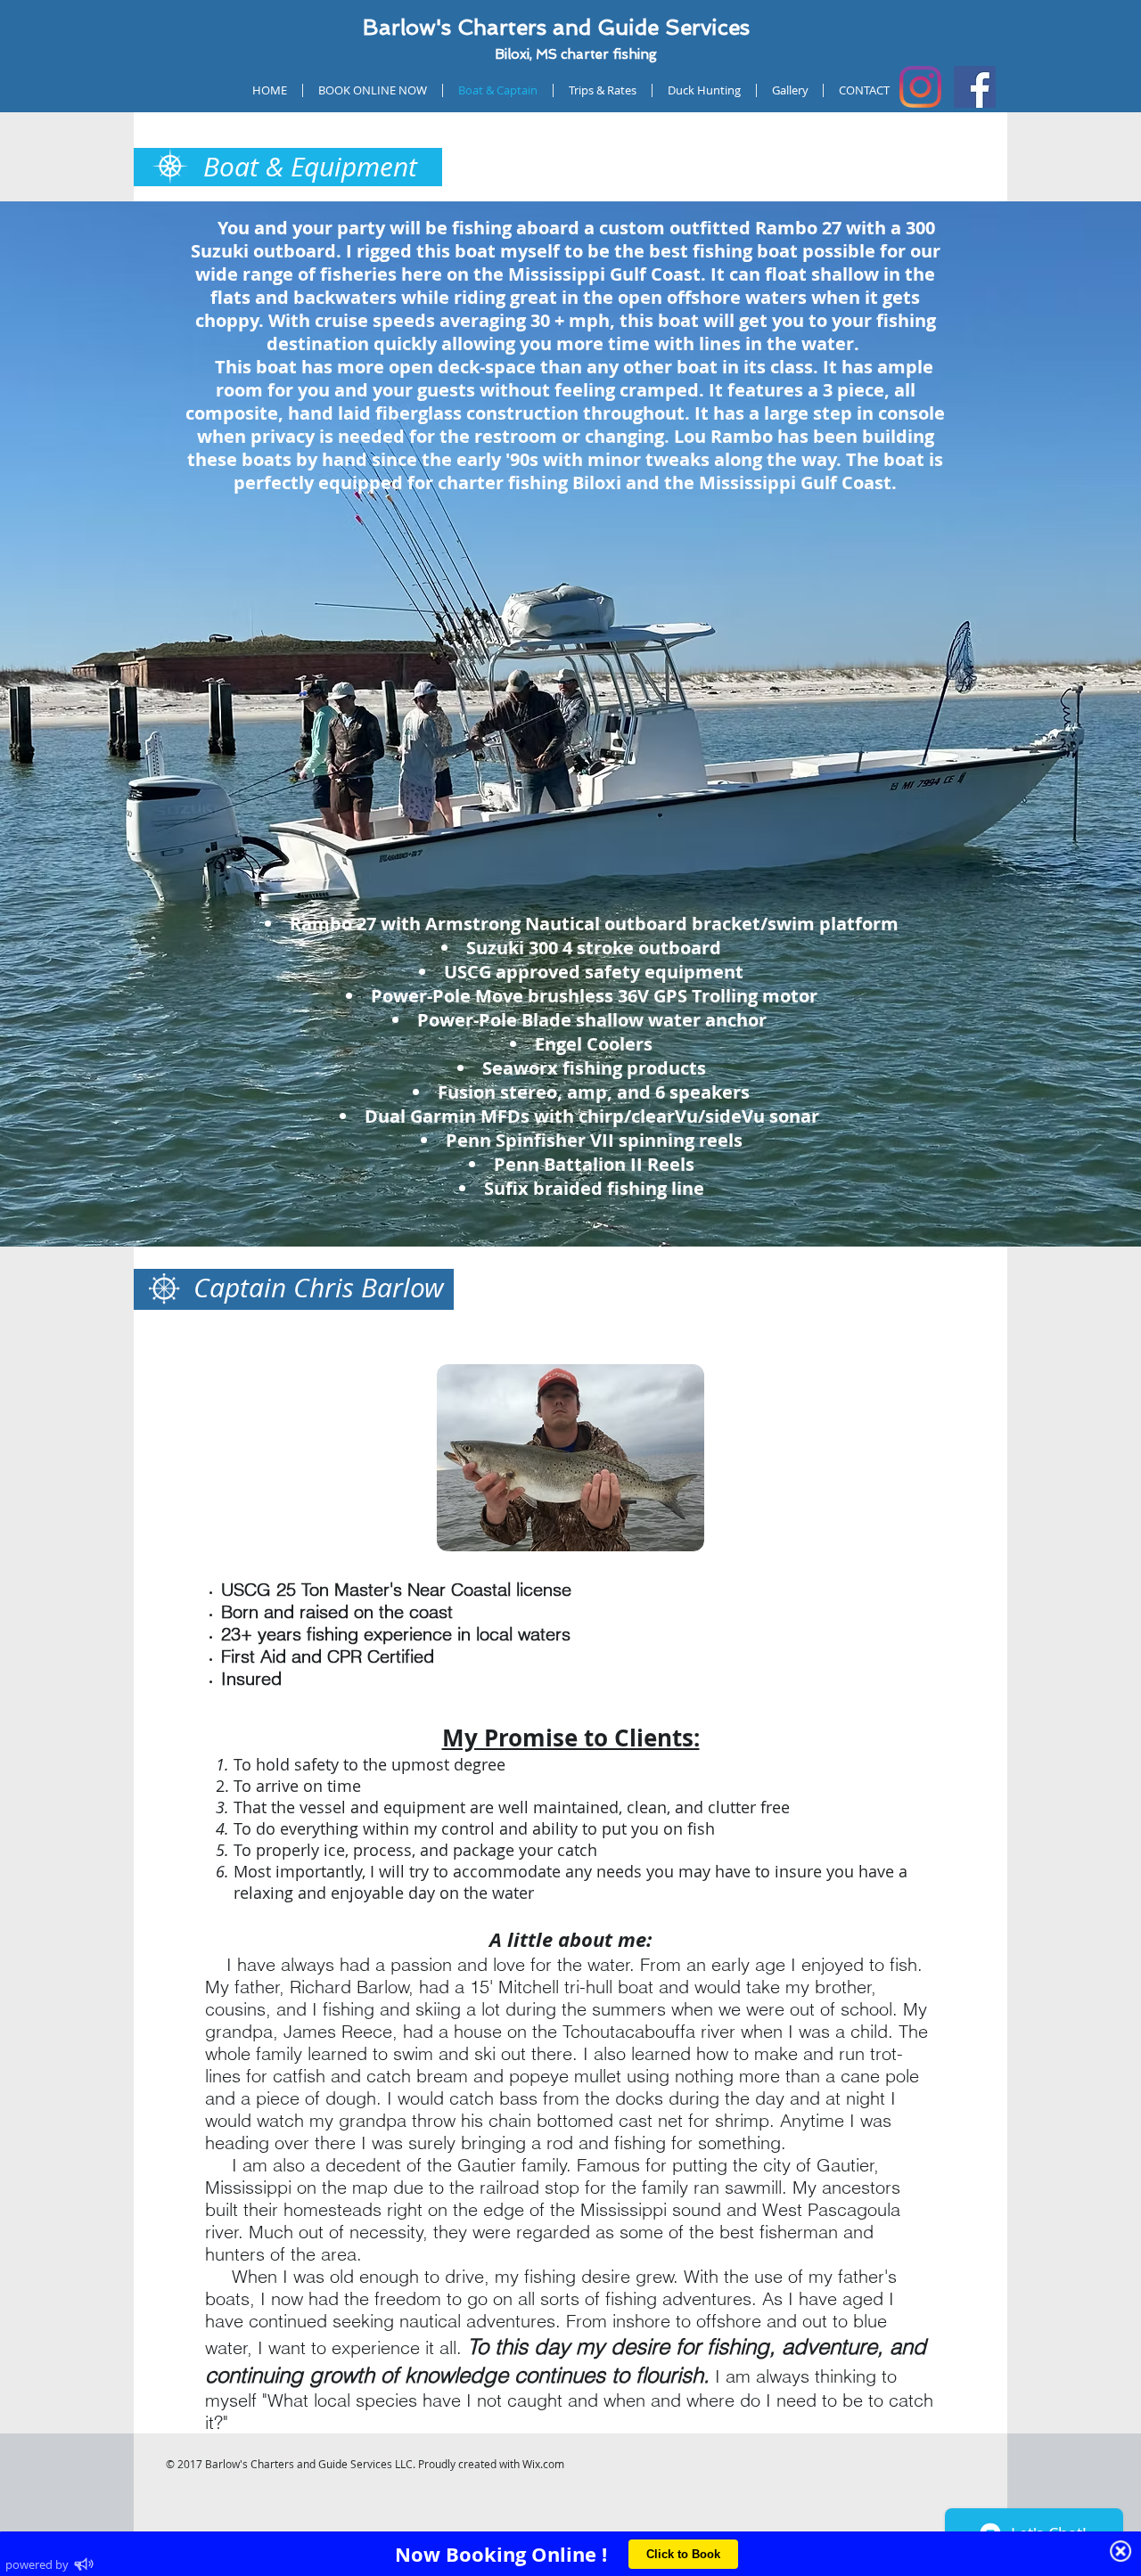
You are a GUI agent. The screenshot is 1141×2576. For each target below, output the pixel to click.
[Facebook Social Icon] (975, 87)
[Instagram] (920, 87)
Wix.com (543, 2464)
